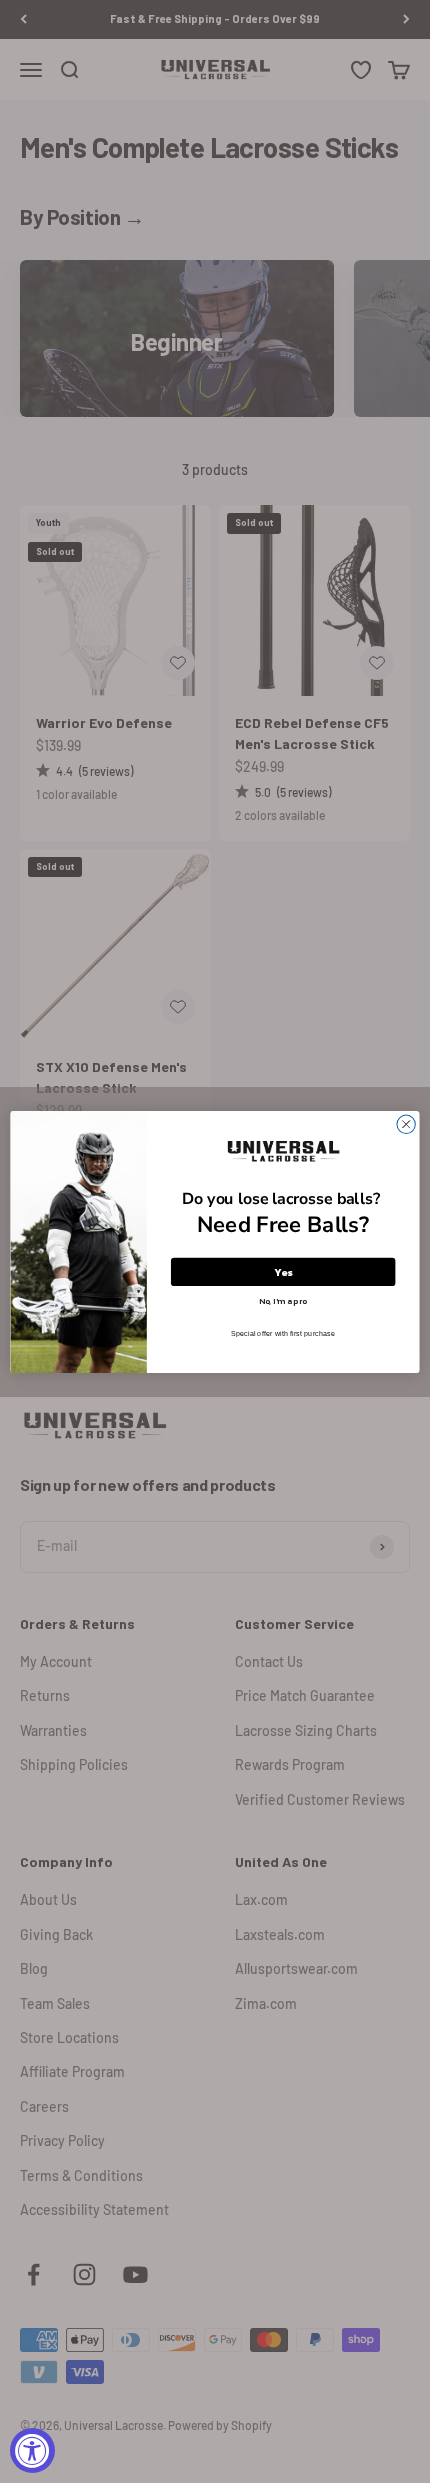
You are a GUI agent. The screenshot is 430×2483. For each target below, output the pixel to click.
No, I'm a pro (283, 1300)
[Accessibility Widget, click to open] (32, 2450)
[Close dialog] (406, 1124)
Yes (283, 1271)
